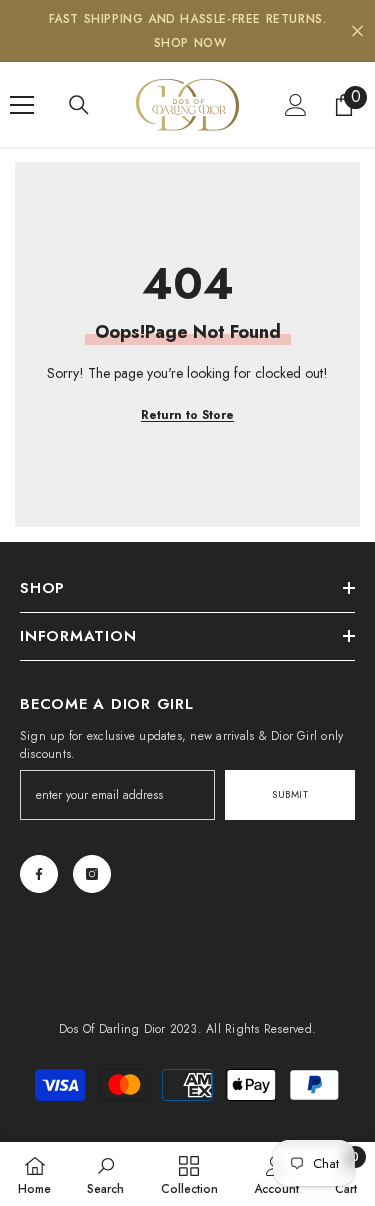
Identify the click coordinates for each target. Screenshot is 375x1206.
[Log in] (296, 105)
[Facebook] (39, 874)
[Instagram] (92, 874)
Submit (290, 794)
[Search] (79, 105)
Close (357, 31)
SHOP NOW (190, 43)
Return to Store (187, 415)
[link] (105, 1174)
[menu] (22, 105)
